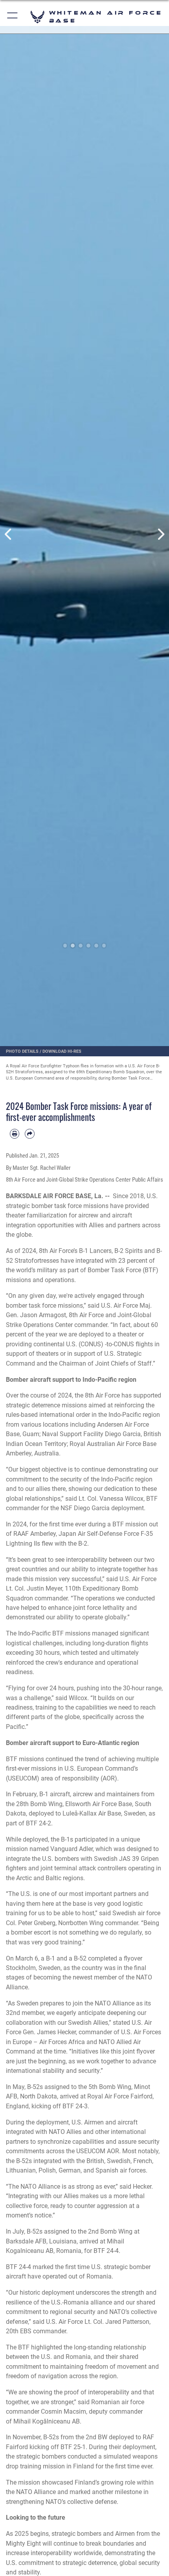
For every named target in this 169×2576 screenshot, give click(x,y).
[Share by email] (29, 1134)
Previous (8, 534)
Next (161, 534)
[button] (13, 17)
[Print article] (15, 1134)
